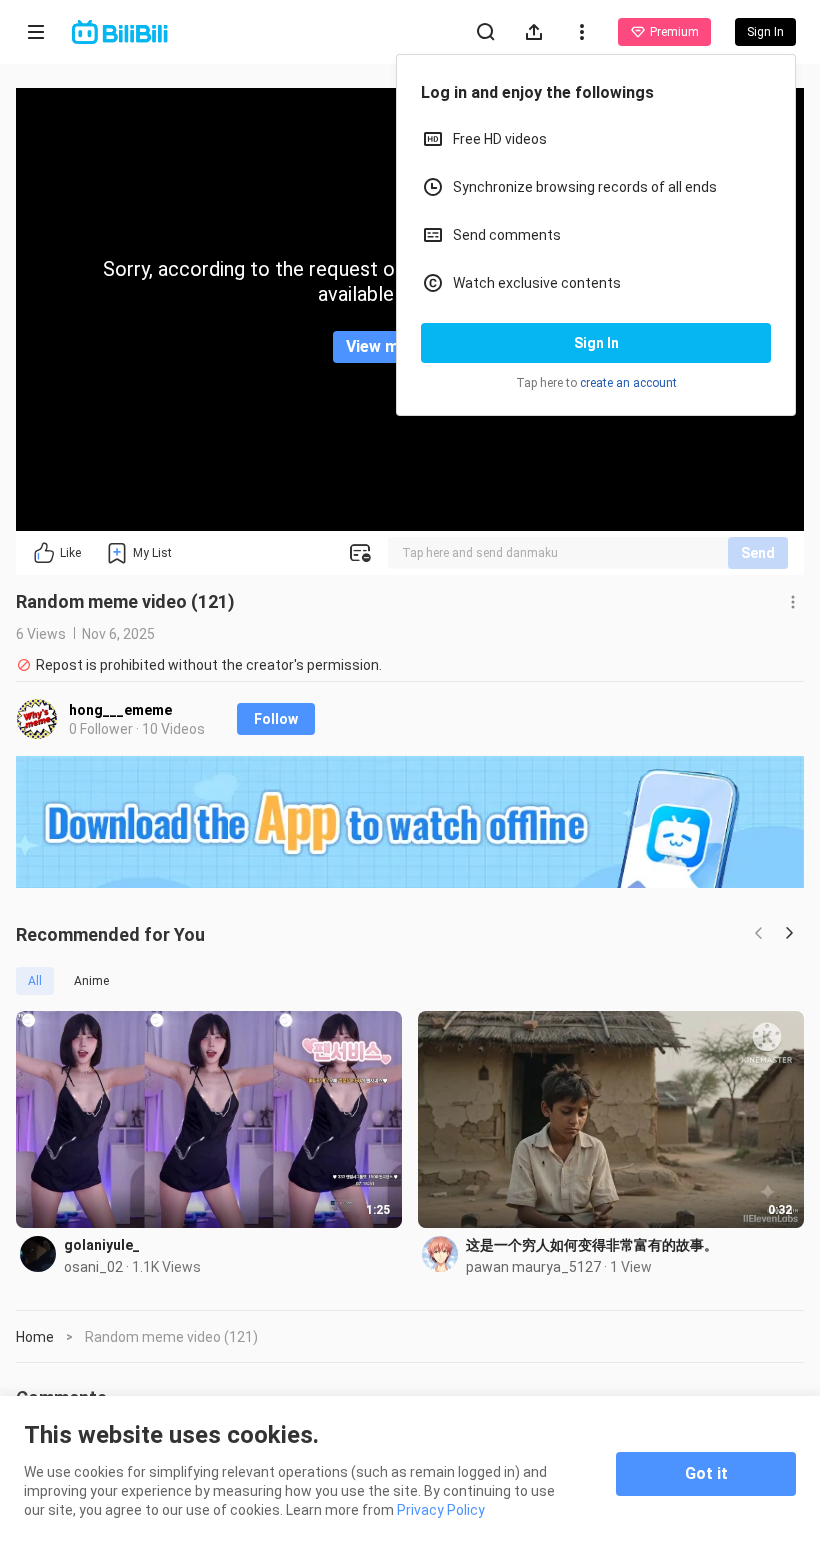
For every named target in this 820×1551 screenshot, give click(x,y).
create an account (628, 383)
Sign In (596, 343)
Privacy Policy (441, 1510)
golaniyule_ (102, 1245)
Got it (706, 1473)
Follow (276, 719)
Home (35, 1337)
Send (758, 553)
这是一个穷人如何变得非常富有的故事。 (592, 1245)
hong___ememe (120, 710)
